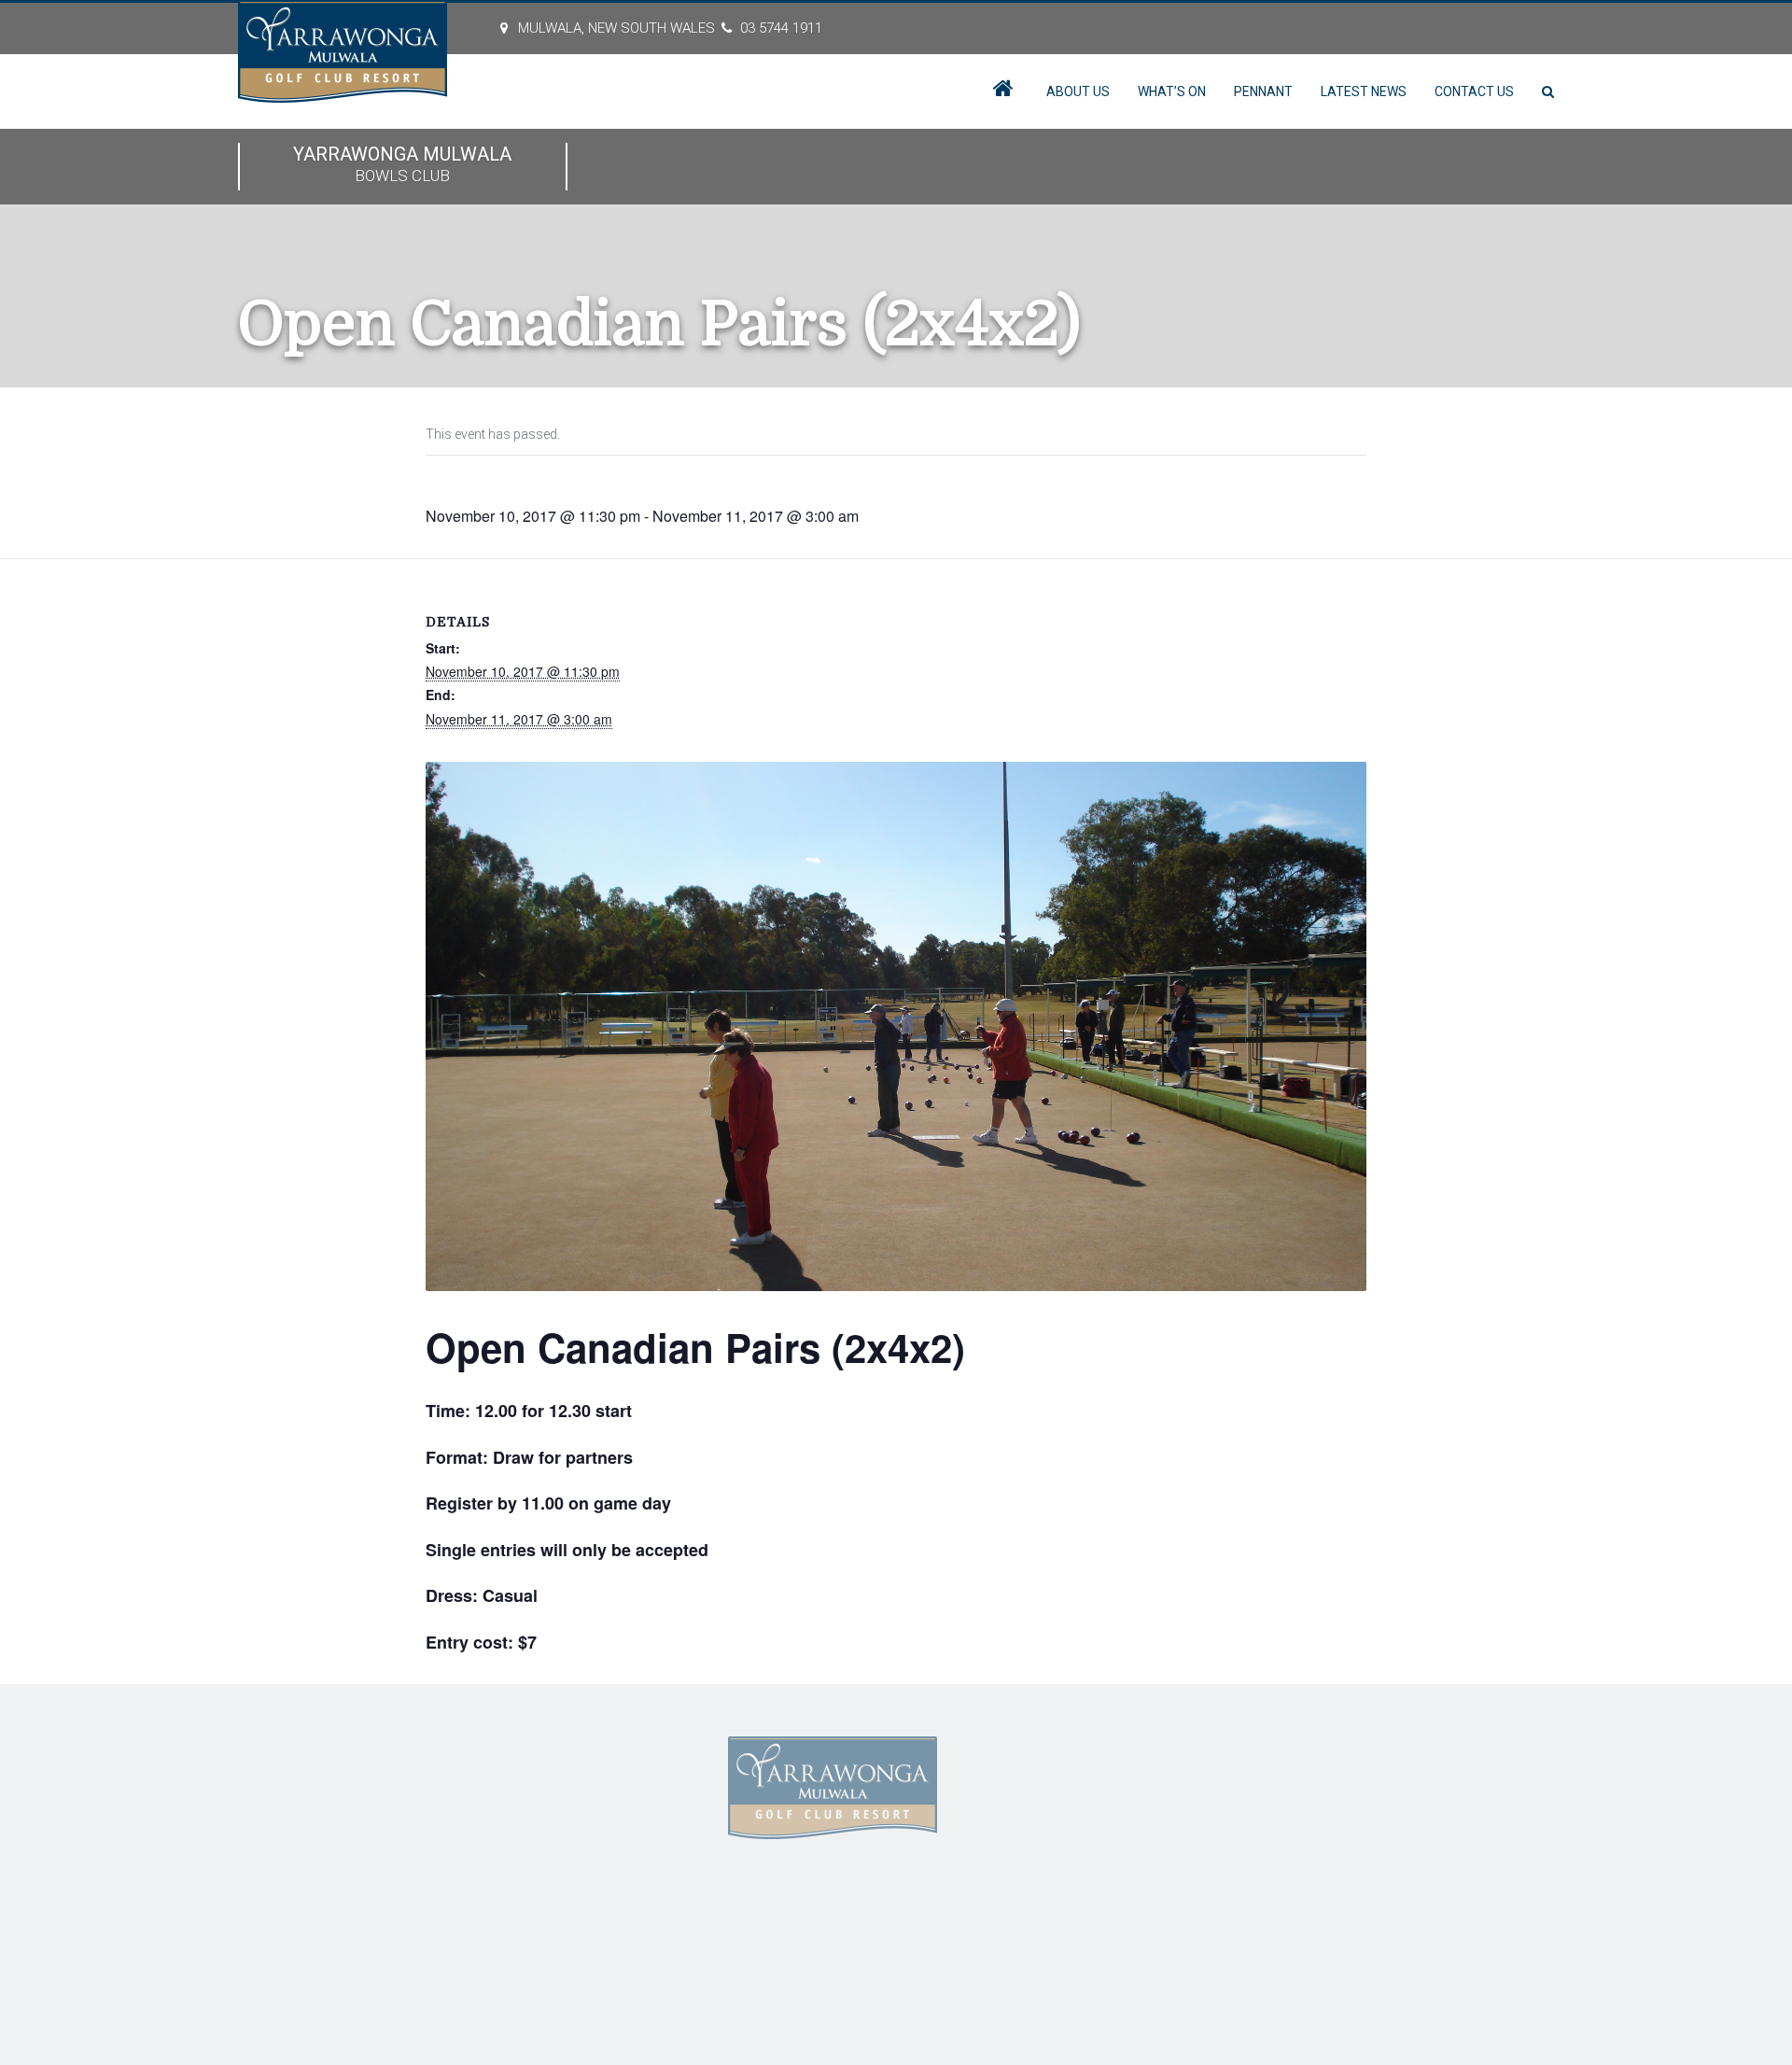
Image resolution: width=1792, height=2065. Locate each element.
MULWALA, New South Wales (616, 28)
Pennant (1263, 91)
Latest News (1364, 91)
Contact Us (1474, 91)
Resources (571, 1833)
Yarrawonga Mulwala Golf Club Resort (599, 1939)
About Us (1078, 91)
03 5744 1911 (781, 28)
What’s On (1172, 91)
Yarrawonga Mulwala (402, 164)
